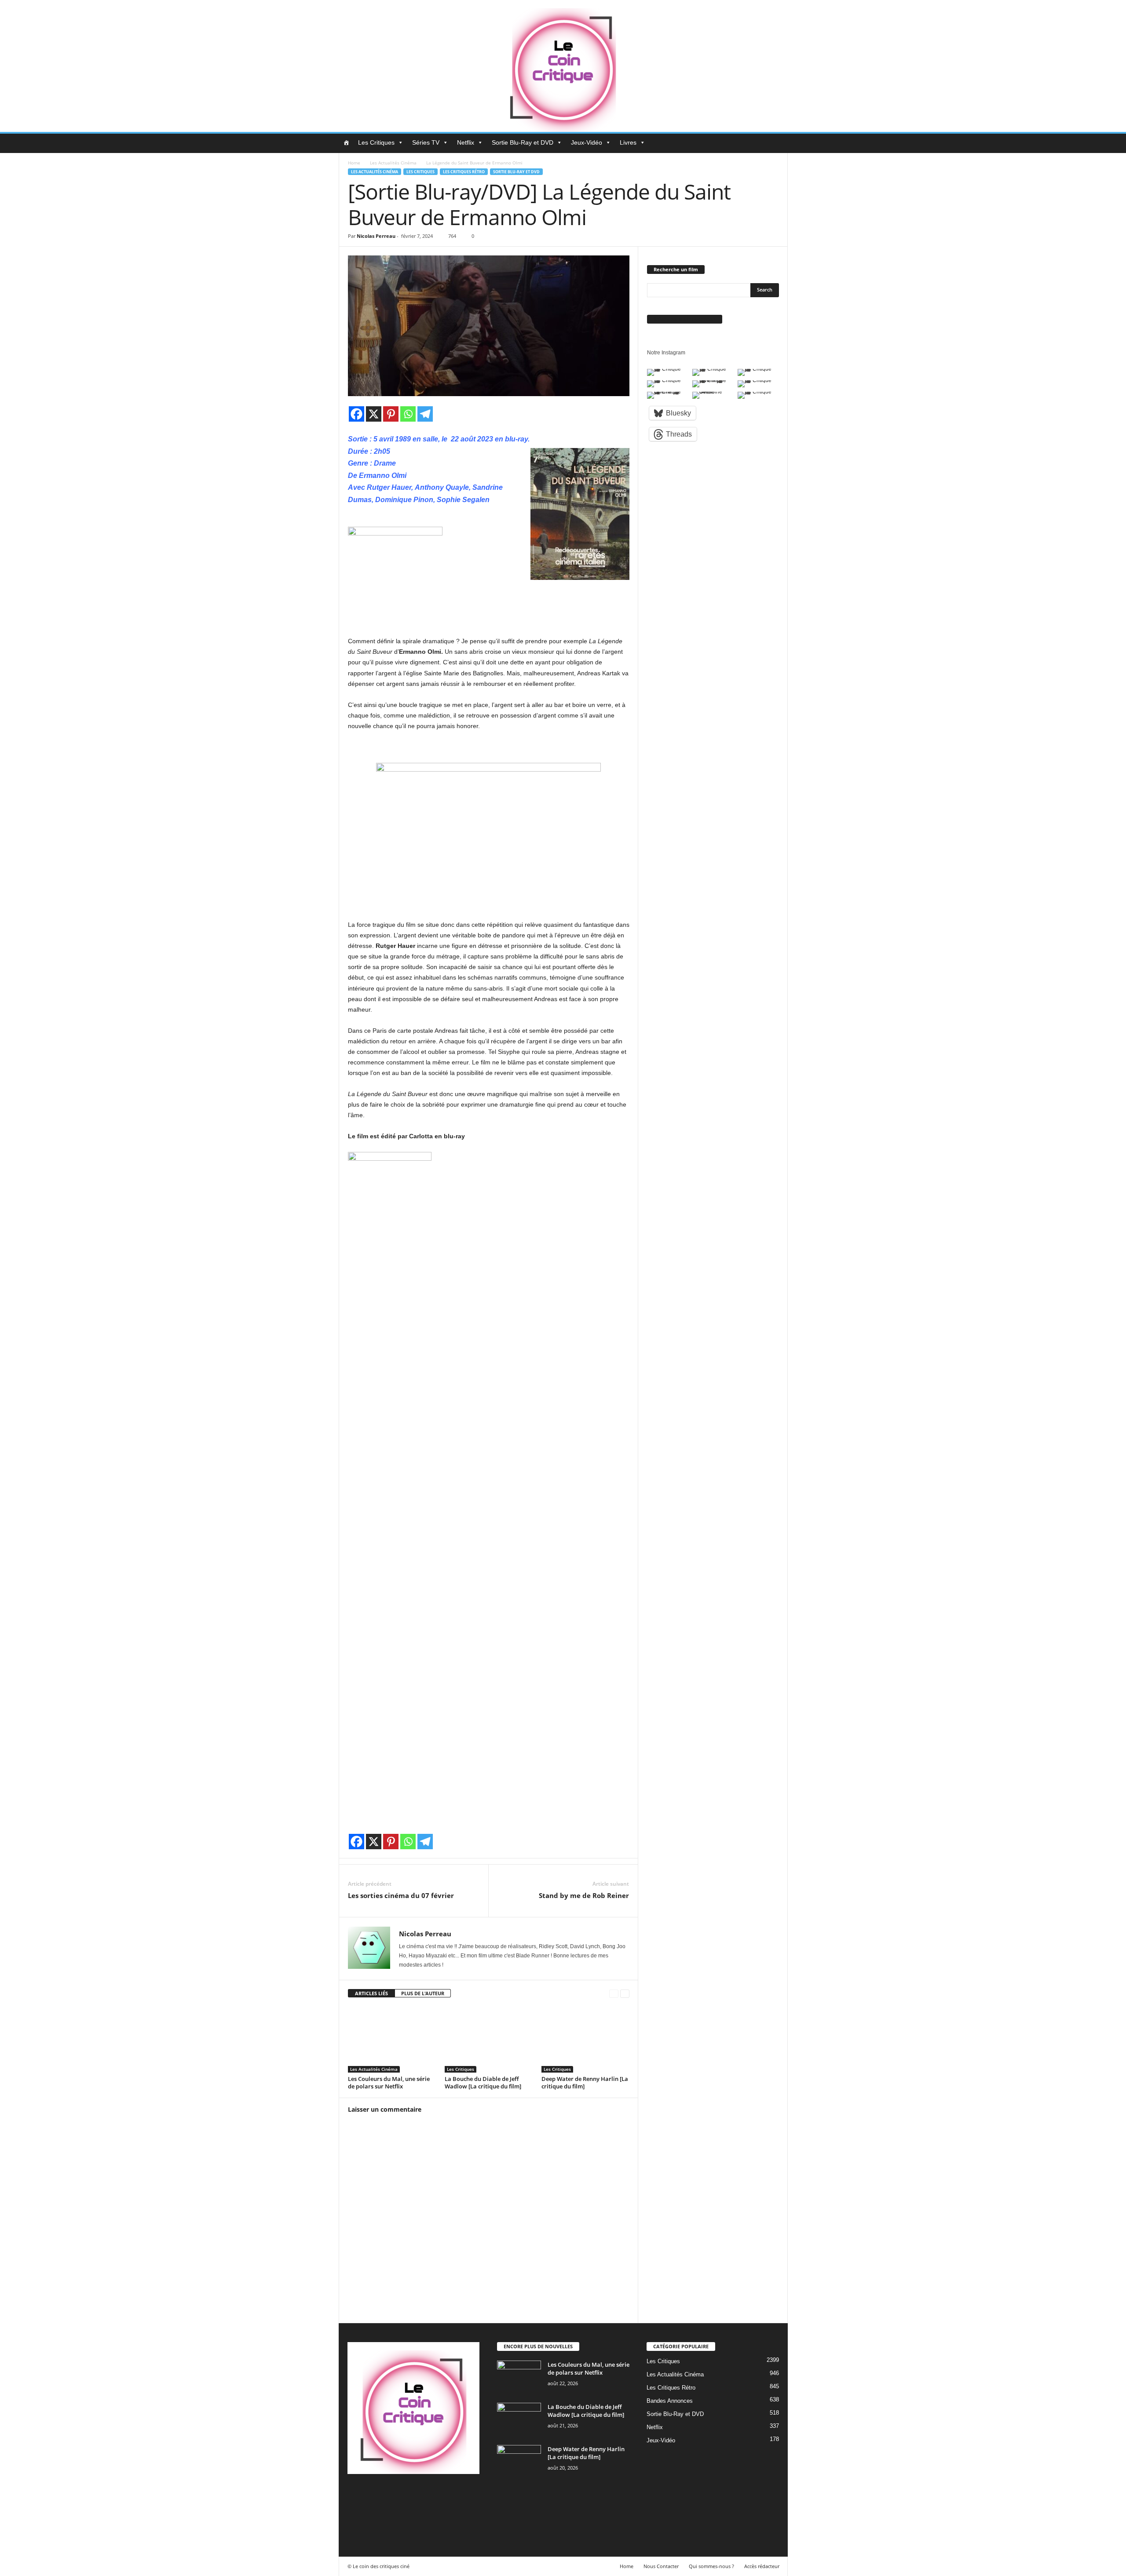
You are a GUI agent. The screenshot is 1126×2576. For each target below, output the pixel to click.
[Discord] (356, 2495)
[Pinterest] (391, 414)
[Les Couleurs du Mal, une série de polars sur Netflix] (392, 2040)
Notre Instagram (666, 353)
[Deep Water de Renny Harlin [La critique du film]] (585, 2040)
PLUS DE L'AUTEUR (423, 1993)
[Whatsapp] (408, 414)
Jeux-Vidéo (587, 142)
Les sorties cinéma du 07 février (401, 1895)
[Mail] (411, 2495)
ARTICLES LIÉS (371, 1993)
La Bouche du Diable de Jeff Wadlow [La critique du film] (483, 2082)
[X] (374, 414)
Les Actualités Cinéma (393, 163)
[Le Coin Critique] (563, 66)
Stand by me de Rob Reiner (584, 1895)
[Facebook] (356, 414)
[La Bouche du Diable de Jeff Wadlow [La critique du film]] (489, 2040)
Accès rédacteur (762, 2566)
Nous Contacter (661, 2566)
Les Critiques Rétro (464, 172)
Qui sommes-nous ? (711, 2566)
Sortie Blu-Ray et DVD (523, 142)
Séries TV (426, 142)
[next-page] (625, 1994)
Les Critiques (376, 142)
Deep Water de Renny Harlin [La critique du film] (585, 2082)
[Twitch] (447, 2495)
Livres (628, 142)
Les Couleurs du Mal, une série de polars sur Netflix (389, 2082)
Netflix (466, 142)
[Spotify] (429, 2495)
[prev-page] (614, 1994)
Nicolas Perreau (376, 236)
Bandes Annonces (670, 2401)
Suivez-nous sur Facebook (685, 319)
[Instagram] (393, 2495)
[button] (775, 143)
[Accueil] (346, 142)
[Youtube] (356, 2520)
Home (354, 163)
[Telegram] (425, 414)
